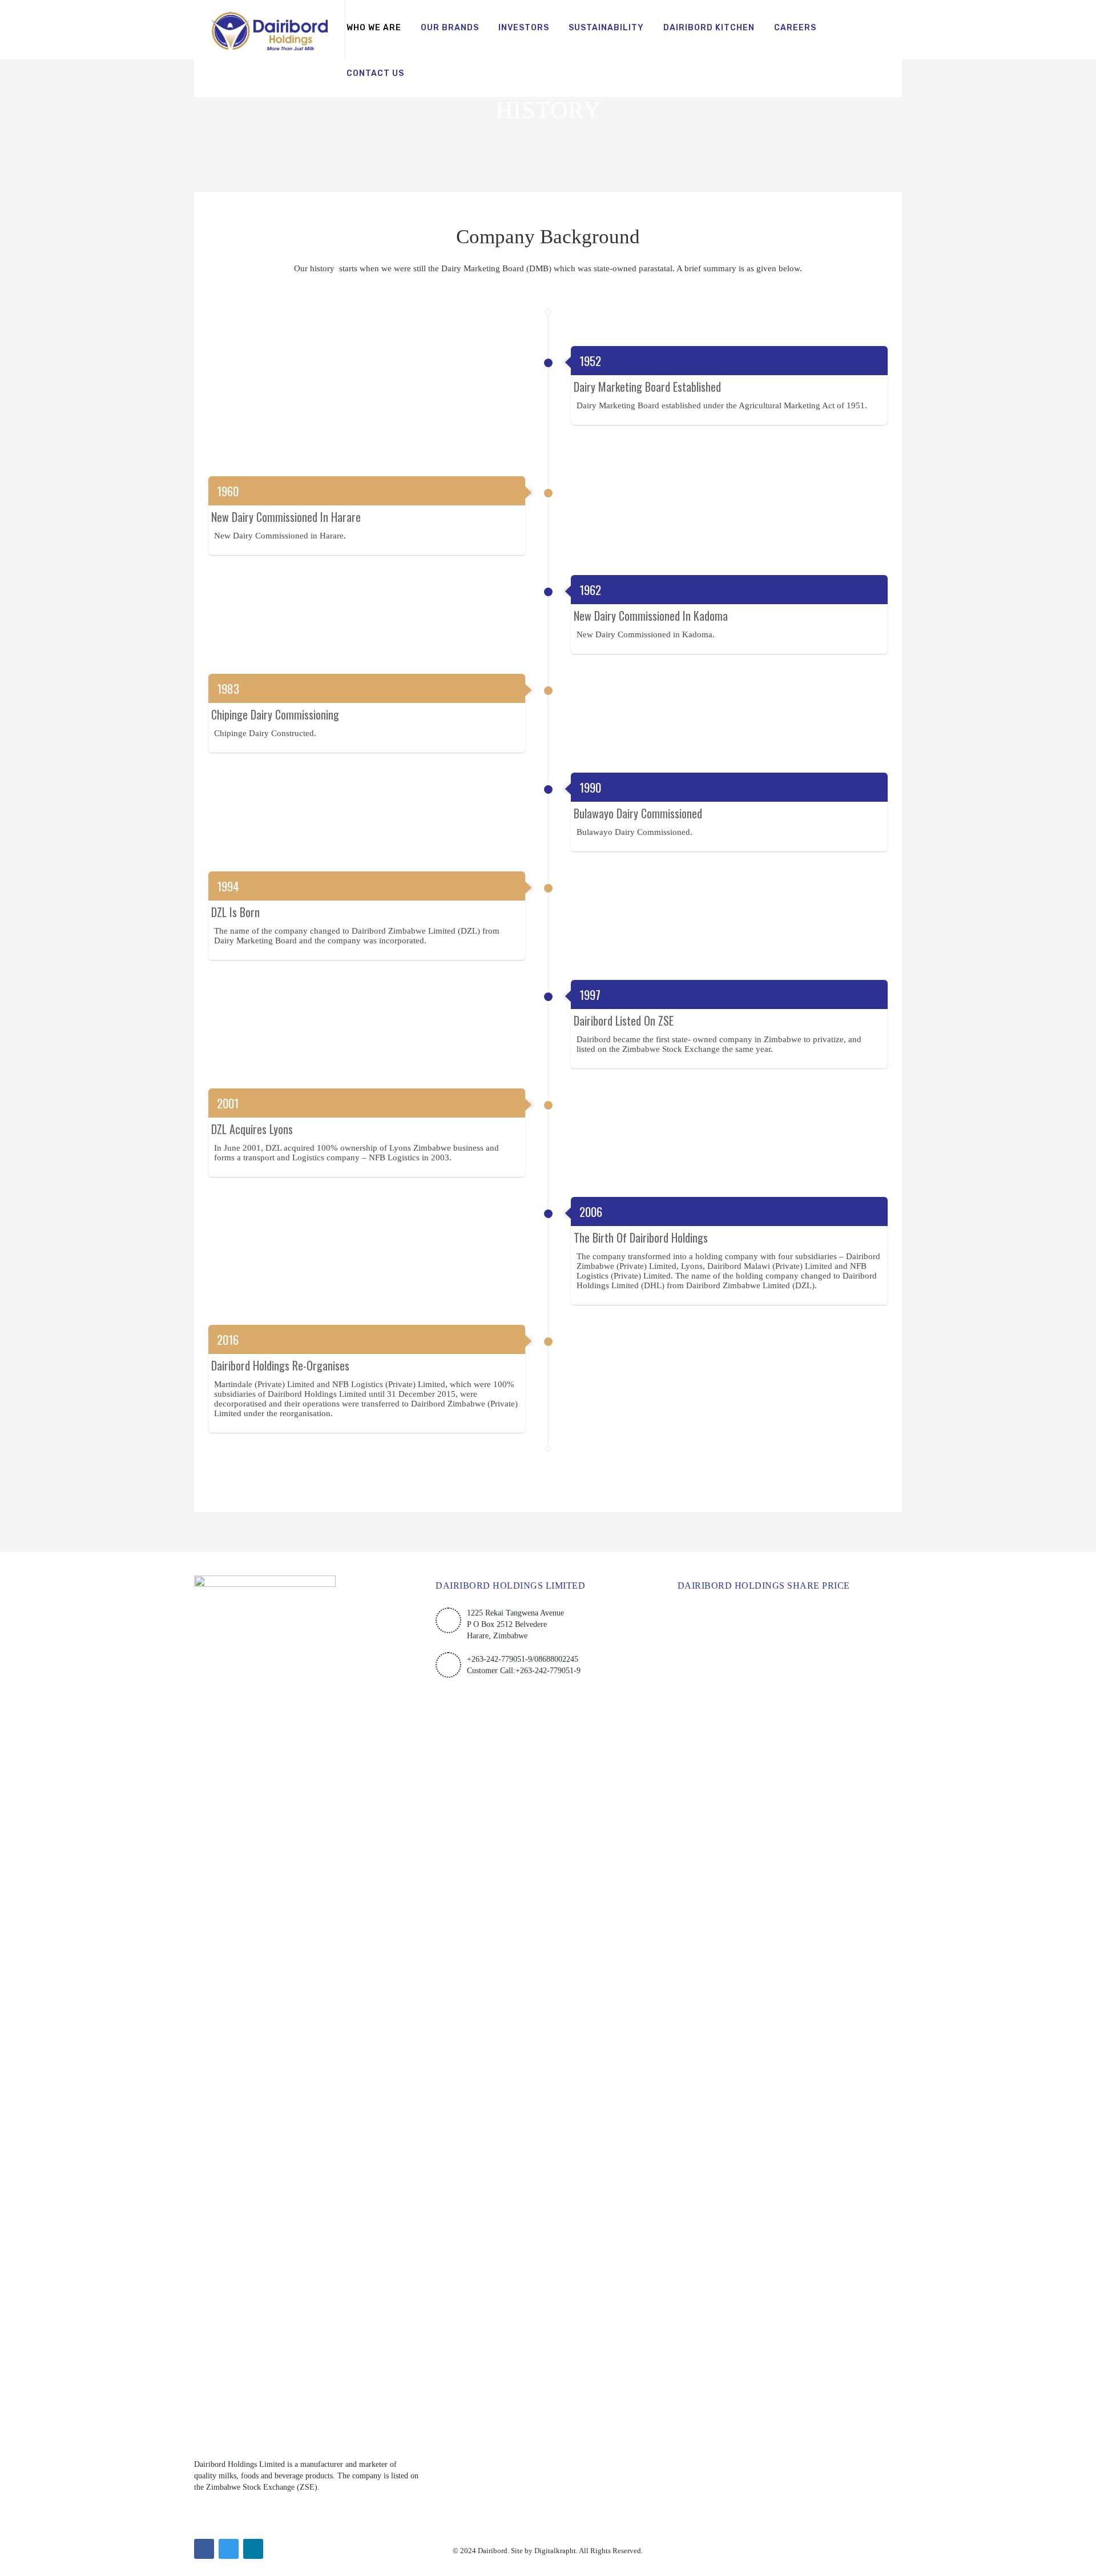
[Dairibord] (269, 30)
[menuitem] (374, 29)
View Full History (548, 1463)
